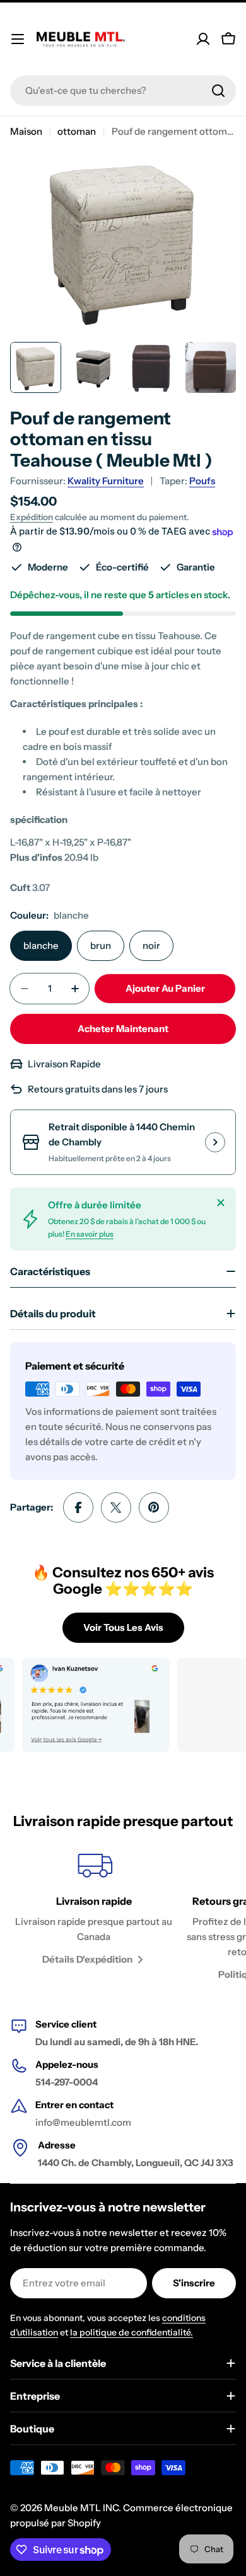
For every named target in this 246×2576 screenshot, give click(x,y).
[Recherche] (218, 91)
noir (151, 945)
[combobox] (123, 91)
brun (101, 945)
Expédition (32, 517)
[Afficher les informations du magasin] (215, 1142)
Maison (26, 131)
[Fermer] (221, 1203)
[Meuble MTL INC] (84, 1705)
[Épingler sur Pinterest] (154, 1507)
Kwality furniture (106, 481)
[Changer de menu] (18, 39)
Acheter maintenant (123, 1029)
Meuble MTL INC (81, 2508)
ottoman (77, 131)
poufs (202, 481)
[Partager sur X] (116, 1507)
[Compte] (203, 39)
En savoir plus (90, 1234)
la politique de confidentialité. (132, 2332)
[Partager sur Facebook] (78, 1507)
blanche (41, 945)
